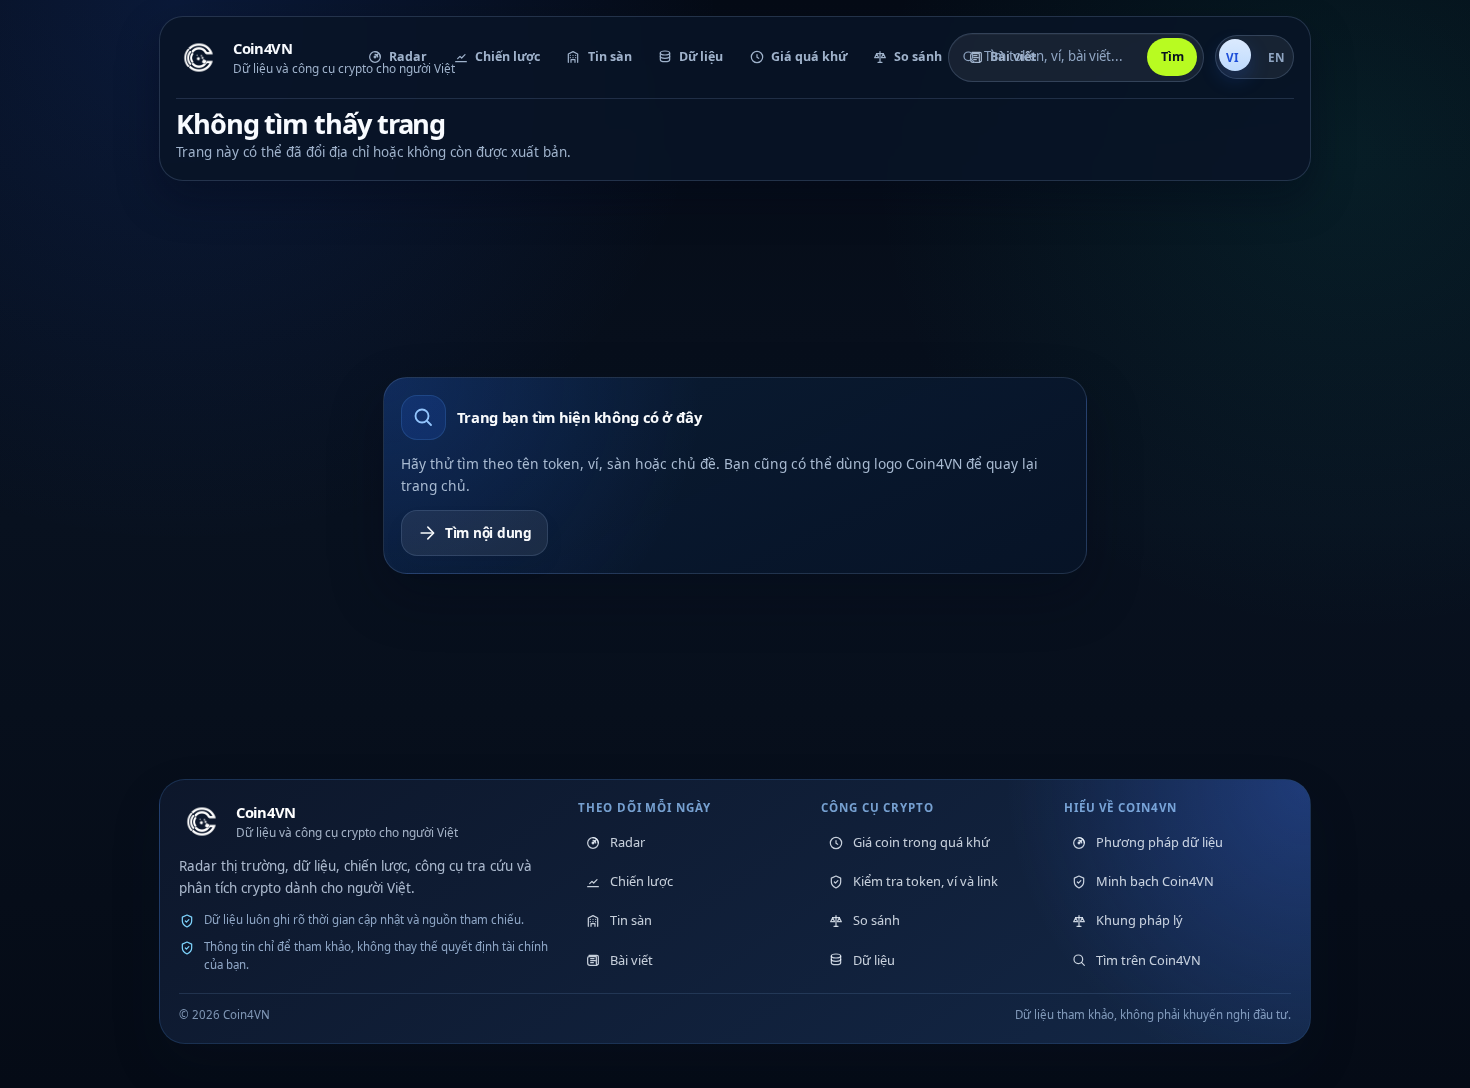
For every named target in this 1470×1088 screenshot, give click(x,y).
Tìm (1172, 56)
